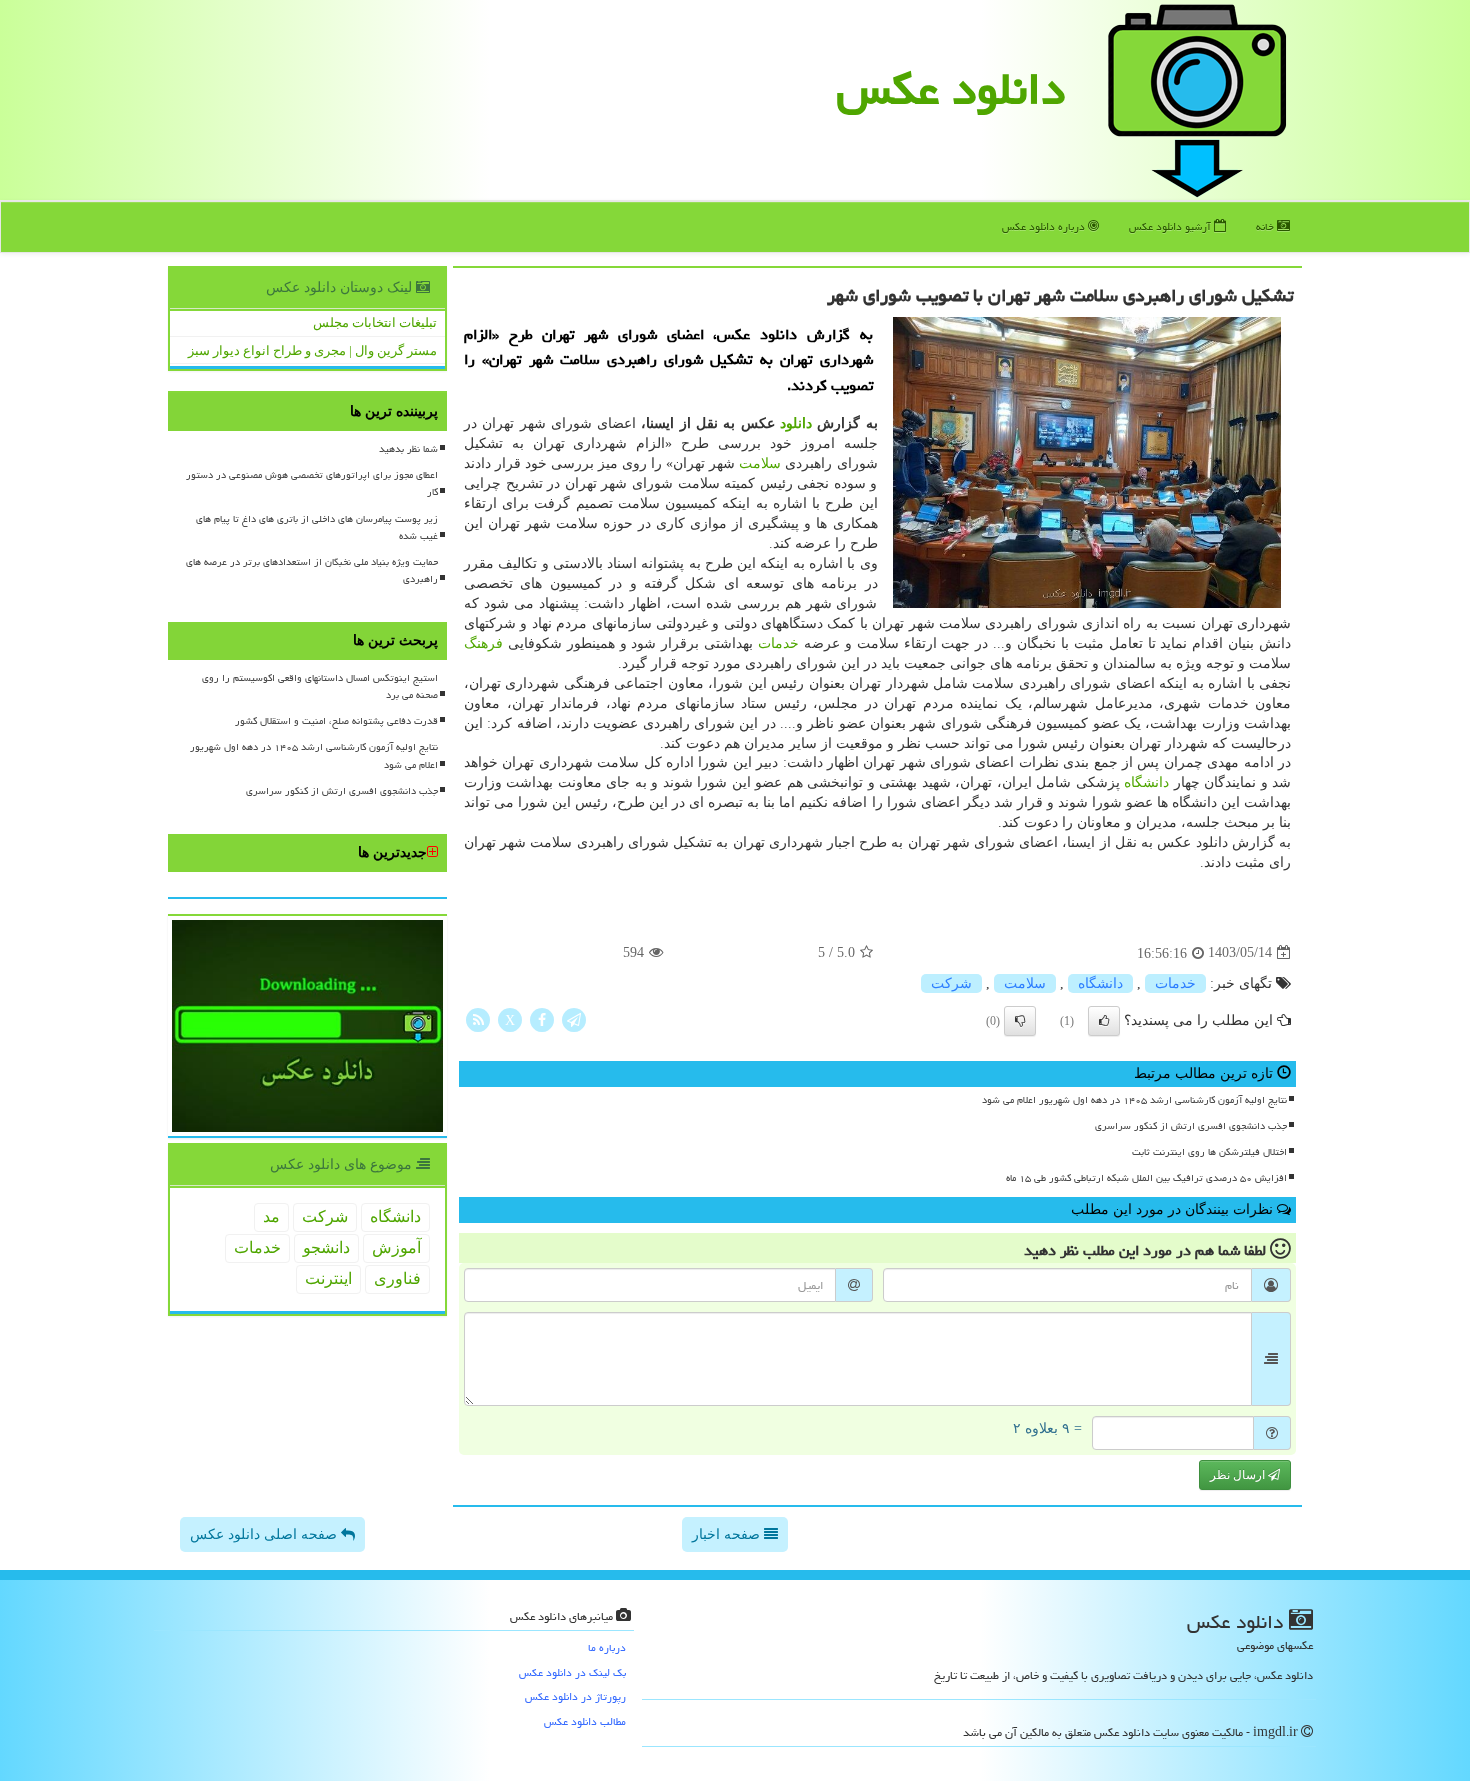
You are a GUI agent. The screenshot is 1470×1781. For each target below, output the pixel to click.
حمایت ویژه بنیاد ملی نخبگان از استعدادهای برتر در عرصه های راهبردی (312, 570)
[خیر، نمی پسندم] (1020, 1021)
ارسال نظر (1239, 1475)
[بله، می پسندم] (1104, 1021)
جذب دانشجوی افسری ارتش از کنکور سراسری (1191, 1126)
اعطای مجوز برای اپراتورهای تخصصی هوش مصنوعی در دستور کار (312, 483)
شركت (951, 983)
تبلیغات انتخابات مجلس (375, 322)
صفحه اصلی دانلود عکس (265, 1534)
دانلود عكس (951, 89)
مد (271, 1216)
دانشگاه (1146, 782)
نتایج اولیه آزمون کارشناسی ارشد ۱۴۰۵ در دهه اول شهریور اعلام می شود (1134, 1100)
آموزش (396, 1247)
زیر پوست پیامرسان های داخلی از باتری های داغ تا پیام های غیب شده (317, 527)
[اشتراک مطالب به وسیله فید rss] (478, 1018)
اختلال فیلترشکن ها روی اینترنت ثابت (1209, 1152)
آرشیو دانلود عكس (1171, 226)
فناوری (397, 1278)
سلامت (760, 463)
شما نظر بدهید (408, 449)
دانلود (796, 423)
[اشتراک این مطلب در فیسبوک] (542, 1018)
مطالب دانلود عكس (585, 1721)
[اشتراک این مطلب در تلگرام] (574, 1018)
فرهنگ (483, 643)
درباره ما (607, 1647)
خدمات (778, 643)
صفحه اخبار (728, 1534)
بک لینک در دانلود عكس (572, 1672)
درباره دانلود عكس (1045, 226)
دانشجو (326, 1247)
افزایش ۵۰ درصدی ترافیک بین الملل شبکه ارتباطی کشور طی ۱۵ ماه (1146, 1178)
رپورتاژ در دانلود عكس (575, 1696)
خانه (1266, 226)
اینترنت (328, 1278)
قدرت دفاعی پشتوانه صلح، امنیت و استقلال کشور (336, 721)
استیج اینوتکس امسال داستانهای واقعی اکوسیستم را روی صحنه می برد (320, 686)
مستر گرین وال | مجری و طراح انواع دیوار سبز (312, 350)
